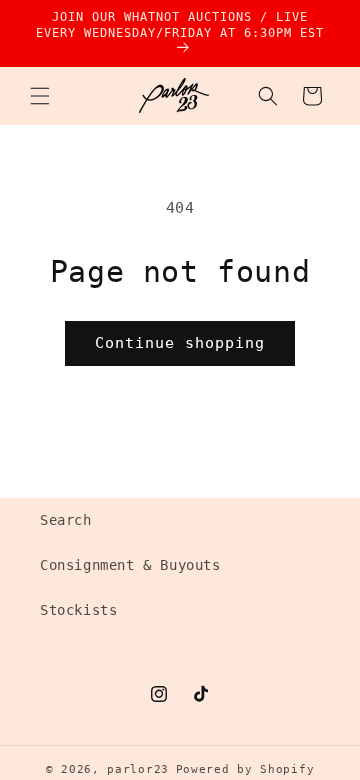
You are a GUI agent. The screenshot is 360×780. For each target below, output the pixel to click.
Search (66, 520)
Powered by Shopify (245, 769)
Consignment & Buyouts (130, 565)
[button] (40, 96)
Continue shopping (180, 343)
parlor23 (138, 769)
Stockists (78, 610)
